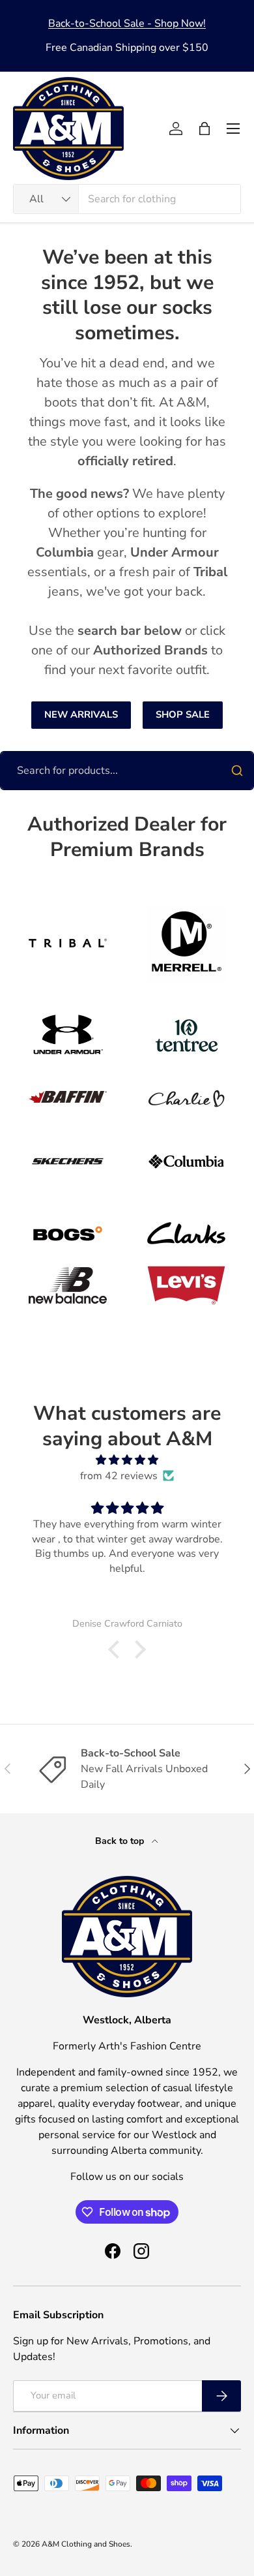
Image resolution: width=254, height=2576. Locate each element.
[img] (127, 1460)
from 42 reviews (119, 1476)
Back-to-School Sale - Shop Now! (127, 23)
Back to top (121, 1841)
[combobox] (127, 199)
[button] (205, 129)
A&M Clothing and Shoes (86, 2544)
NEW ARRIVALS (81, 714)
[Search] (237, 771)
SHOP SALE (183, 714)
